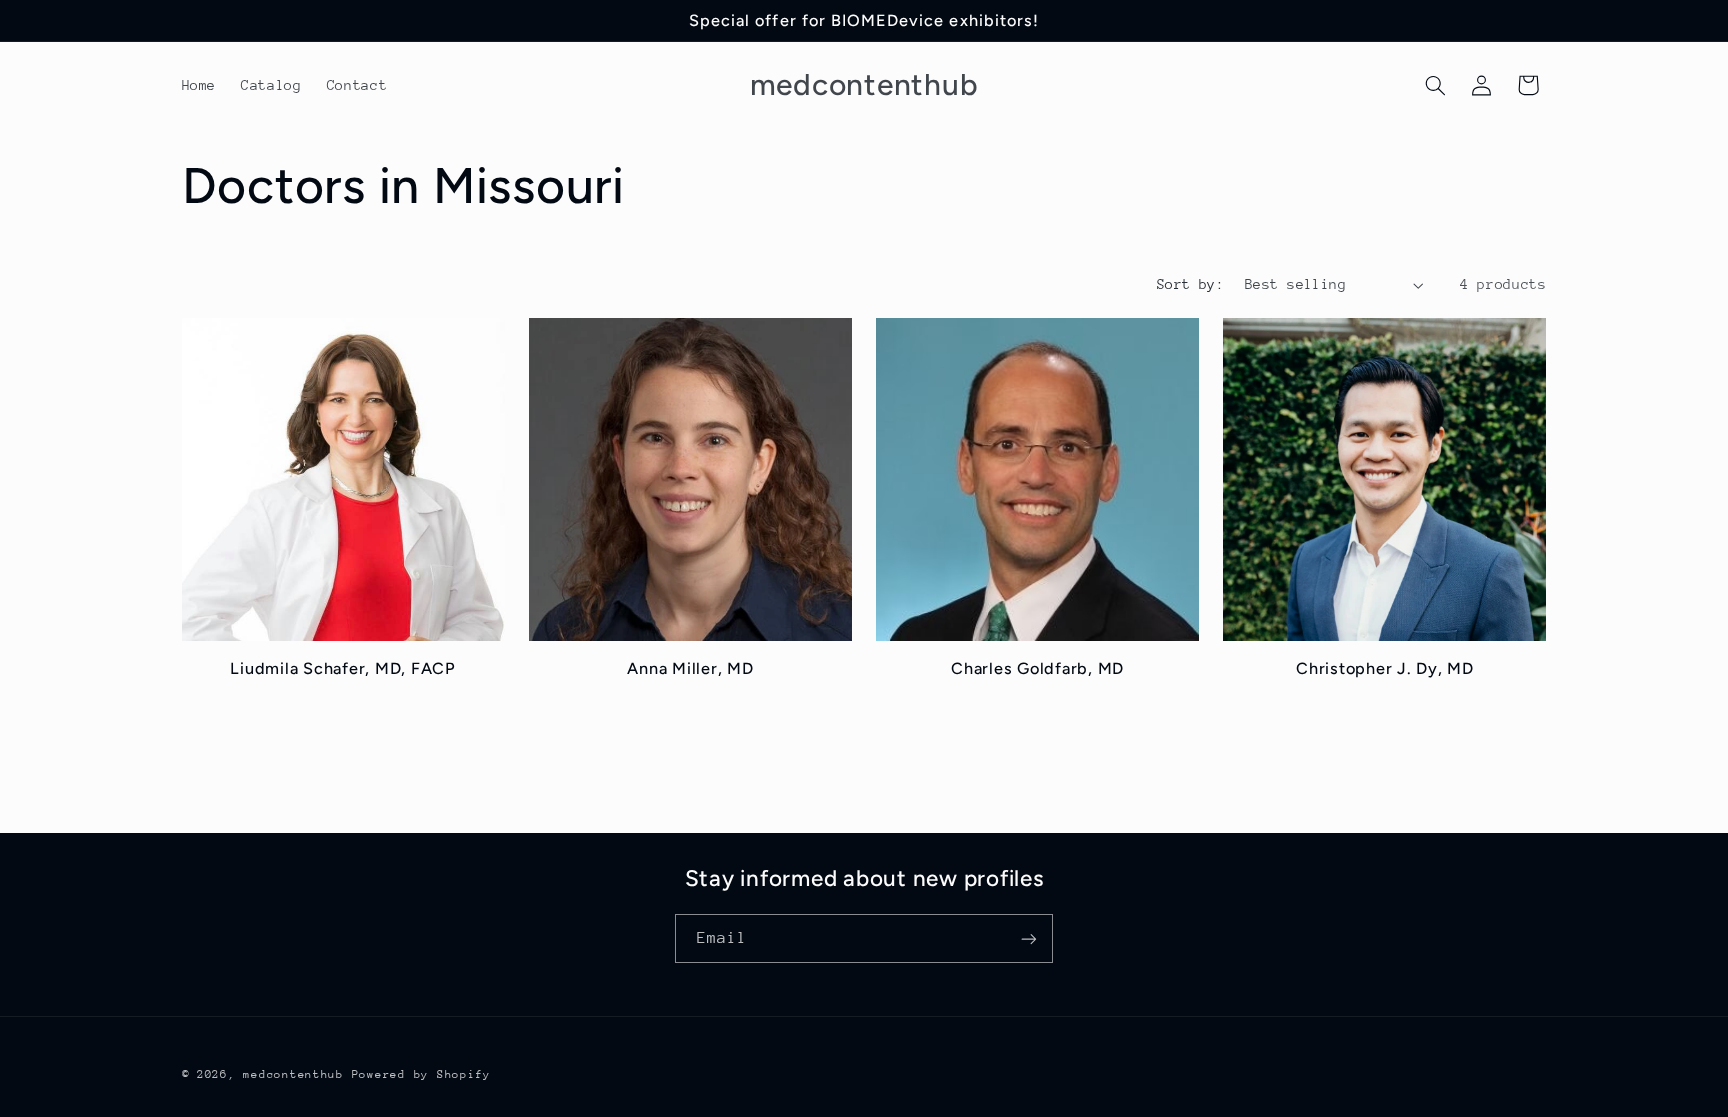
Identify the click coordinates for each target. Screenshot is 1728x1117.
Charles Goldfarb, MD (1037, 668)
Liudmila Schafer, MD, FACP (343, 668)
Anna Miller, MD (690, 668)
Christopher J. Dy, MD (1385, 668)
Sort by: (1190, 284)
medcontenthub (293, 1074)
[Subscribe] (1029, 938)
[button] (1435, 85)
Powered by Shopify (421, 1074)
